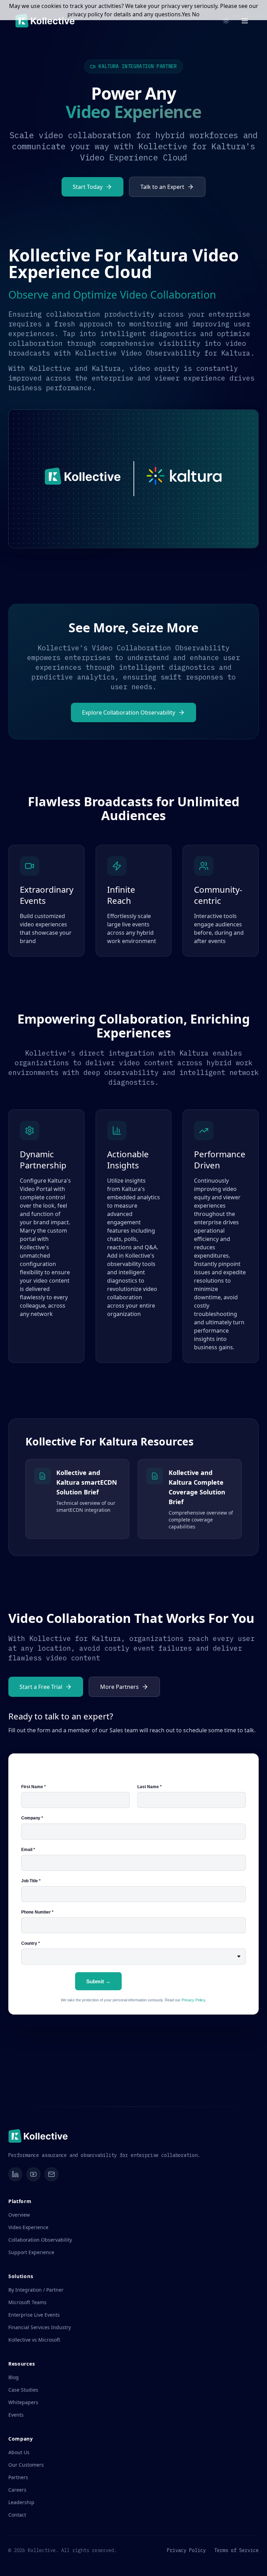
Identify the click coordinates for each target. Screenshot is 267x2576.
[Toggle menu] (245, 21)
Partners (18, 2477)
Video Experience (28, 2227)
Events (16, 2415)
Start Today (88, 187)
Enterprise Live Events (34, 2315)
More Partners (119, 1687)
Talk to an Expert (162, 187)
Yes (186, 14)
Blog (14, 2377)
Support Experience (31, 2252)
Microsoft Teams (27, 2302)
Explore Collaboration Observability (129, 712)
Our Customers (26, 2465)
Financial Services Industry (40, 2327)
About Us (19, 2452)
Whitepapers (23, 2402)
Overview (19, 2215)
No (196, 14)
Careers (17, 2490)
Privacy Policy (186, 2550)
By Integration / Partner (36, 2290)
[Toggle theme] (226, 21)
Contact (17, 2515)
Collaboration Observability (40, 2240)
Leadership (21, 2502)
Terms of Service (236, 2550)
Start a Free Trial (41, 1687)
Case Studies (23, 2390)
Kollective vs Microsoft (34, 2340)
